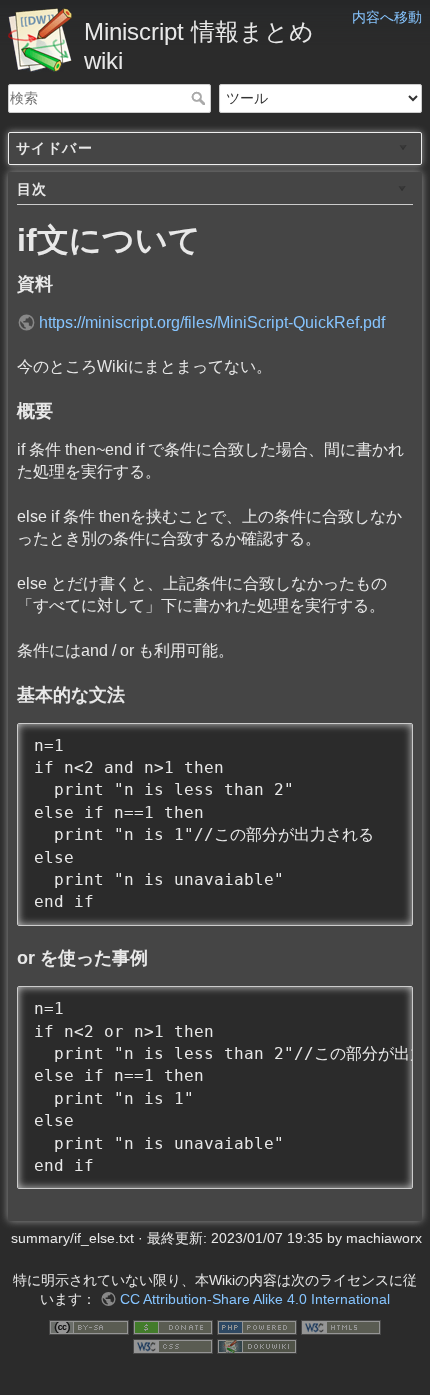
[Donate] (173, 1326)
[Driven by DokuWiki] (257, 1346)
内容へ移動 (387, 17)
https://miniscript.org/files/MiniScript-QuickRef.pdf (212, 322)
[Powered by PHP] (257, 1326)
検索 (200, 98)
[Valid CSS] (173, 1346)
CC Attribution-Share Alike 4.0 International (255, 1299)
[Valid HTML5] (341, 1326)
